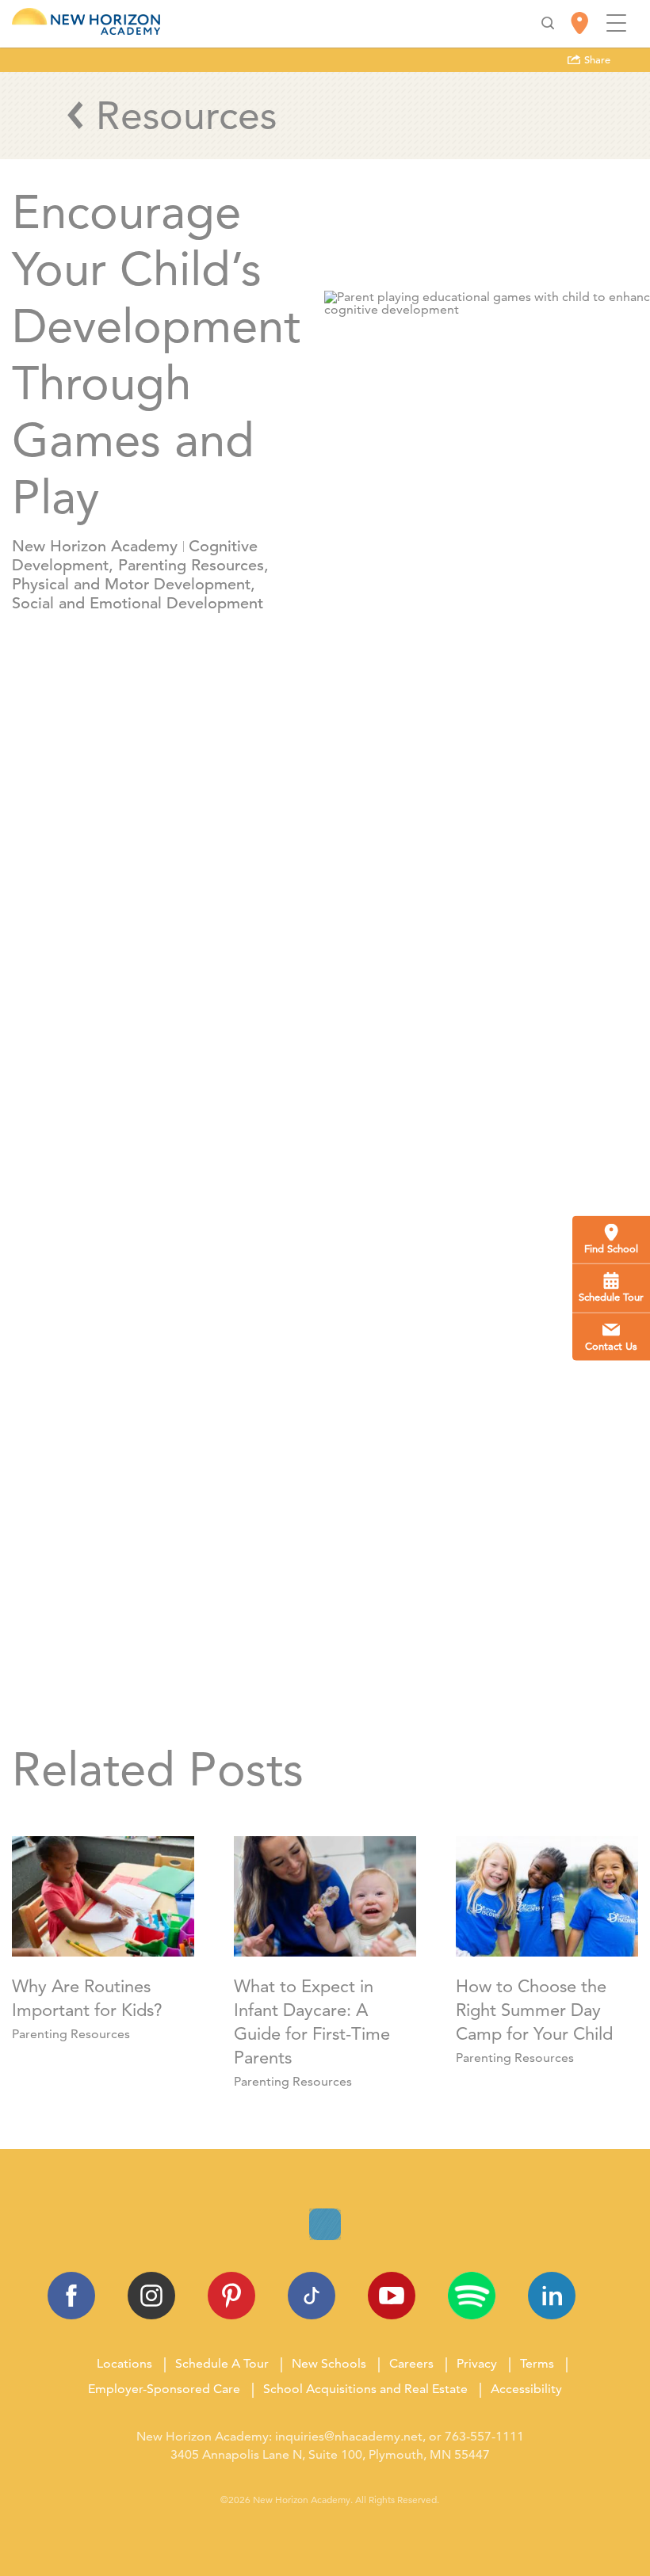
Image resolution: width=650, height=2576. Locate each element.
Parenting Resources (191, 565)
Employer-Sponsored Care (164, 2389)
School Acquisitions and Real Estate (365, 2389)
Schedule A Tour (222, 2363)
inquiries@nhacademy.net (349, 2436)
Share (596, 60)
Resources (186, 115)
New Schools (329, 2363)
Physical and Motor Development (131, 584)
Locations (124, 2363)
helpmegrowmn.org (327, 1448)
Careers (411, 2363)
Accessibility (526, 2389)
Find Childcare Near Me (320, 1669)
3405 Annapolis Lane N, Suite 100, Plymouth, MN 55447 (330, 2454)
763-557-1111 (484, 2436)
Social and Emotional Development (138, 603)
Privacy (477, 2363)
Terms (537, 2363)
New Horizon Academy (95, 546)
